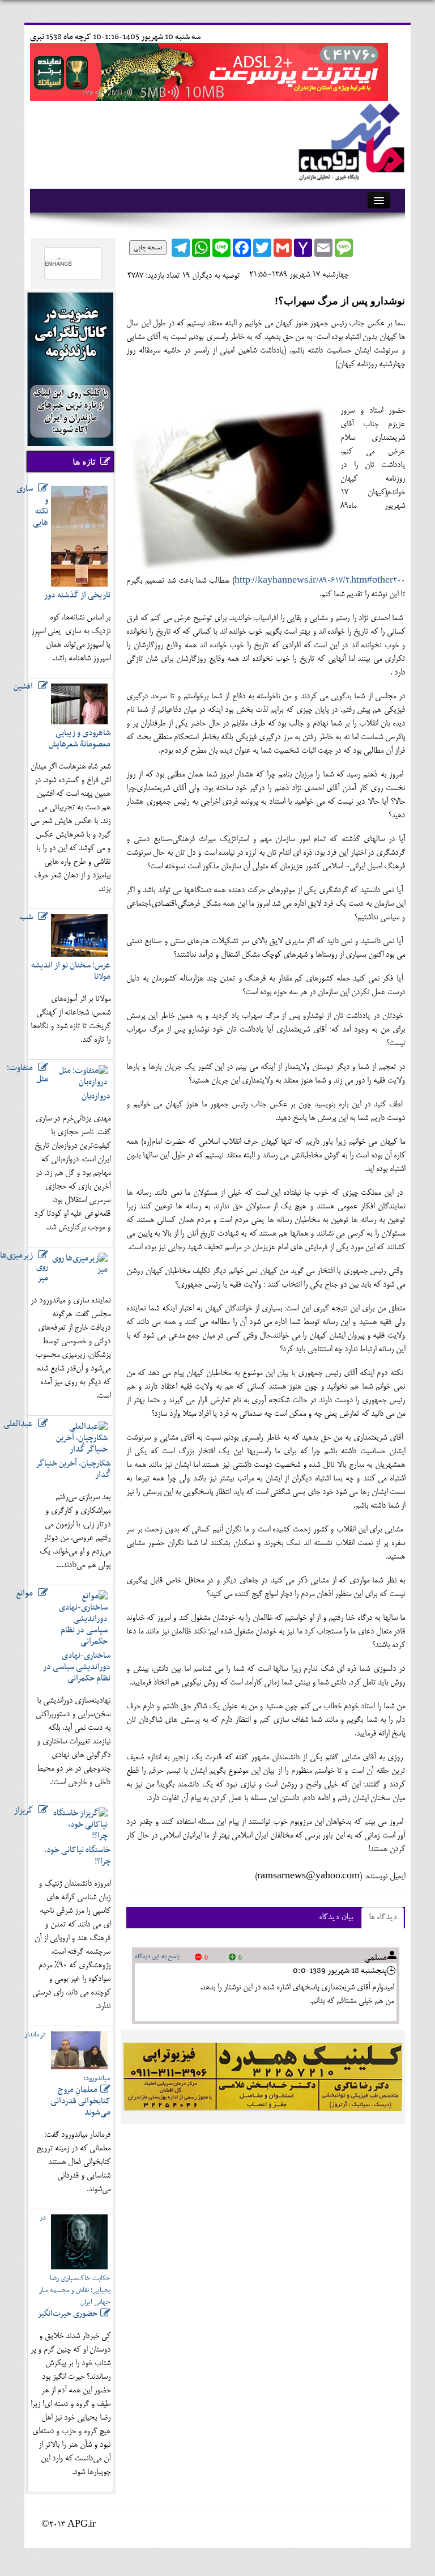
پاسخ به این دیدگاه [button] (157, 1957)
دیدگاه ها (383, 1918)
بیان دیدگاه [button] (336, 1918)
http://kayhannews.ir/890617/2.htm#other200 (320, 581)
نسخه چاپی (148, 248)
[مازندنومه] (349, 140)
